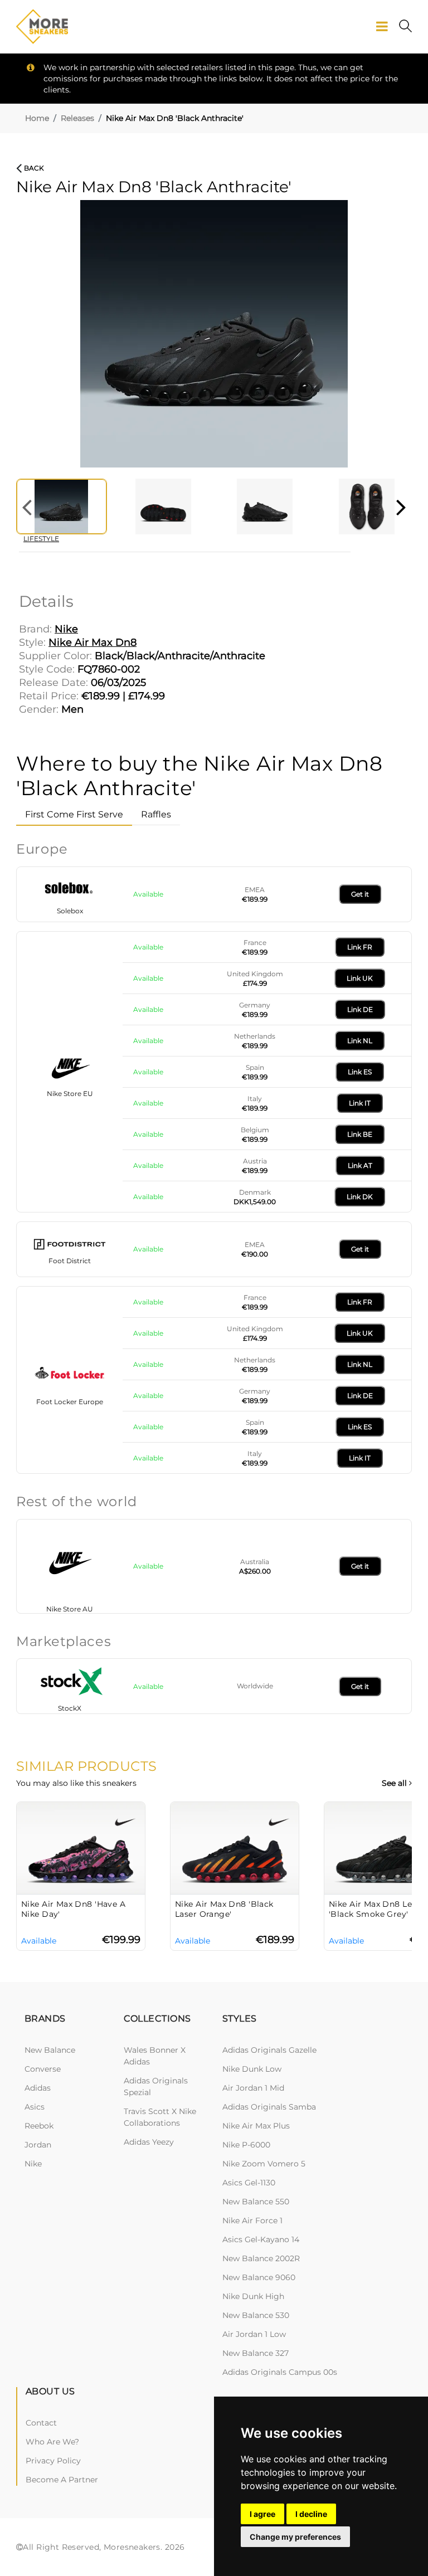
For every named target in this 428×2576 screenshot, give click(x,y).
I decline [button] (311, 2514)
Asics (35, 2107)
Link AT (360, 1165)
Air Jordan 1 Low (254, 2334)
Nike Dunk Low (252, 2069)
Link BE (360, 1134)
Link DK (360, 1197)
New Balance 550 (256, 2202)
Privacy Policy (53, 2461)
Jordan (38, 2145)
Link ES (360, 1072)
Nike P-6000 (246, 2145)
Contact (41, 2423)
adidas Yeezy (149, 2142)
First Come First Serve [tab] (74, 814)
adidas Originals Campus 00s (280, 2372)
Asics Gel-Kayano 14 (261, 2239)
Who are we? (52, 2442)
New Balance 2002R (261, 2258)
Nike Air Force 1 (252, 2220)
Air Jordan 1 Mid (253, 2088)
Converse (43, 2069)
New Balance (50, 2050)
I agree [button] (262, 2514)
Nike (33, 2164)
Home (37, 118)
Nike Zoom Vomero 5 (264, 2164)
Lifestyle (41, 539)
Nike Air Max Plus (256, 2126)
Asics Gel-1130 (249, 2183)
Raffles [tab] (156, 814)
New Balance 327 (256, 2353)
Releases (77, 118)
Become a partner (62, 2480)
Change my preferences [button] (295, 2537)
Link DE (360, 1009)
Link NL (360, 1041)
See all (395, 1783)
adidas (38, 2088)
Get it (360, 894)
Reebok (39, 2126)
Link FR (360, 947)
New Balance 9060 (259, 2277)
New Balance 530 (256, 2315)
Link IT (360, 1103)
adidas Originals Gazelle (269, 2050)
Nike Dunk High (253, 2296)
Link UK (360, 978)
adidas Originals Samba (269, 2107)
